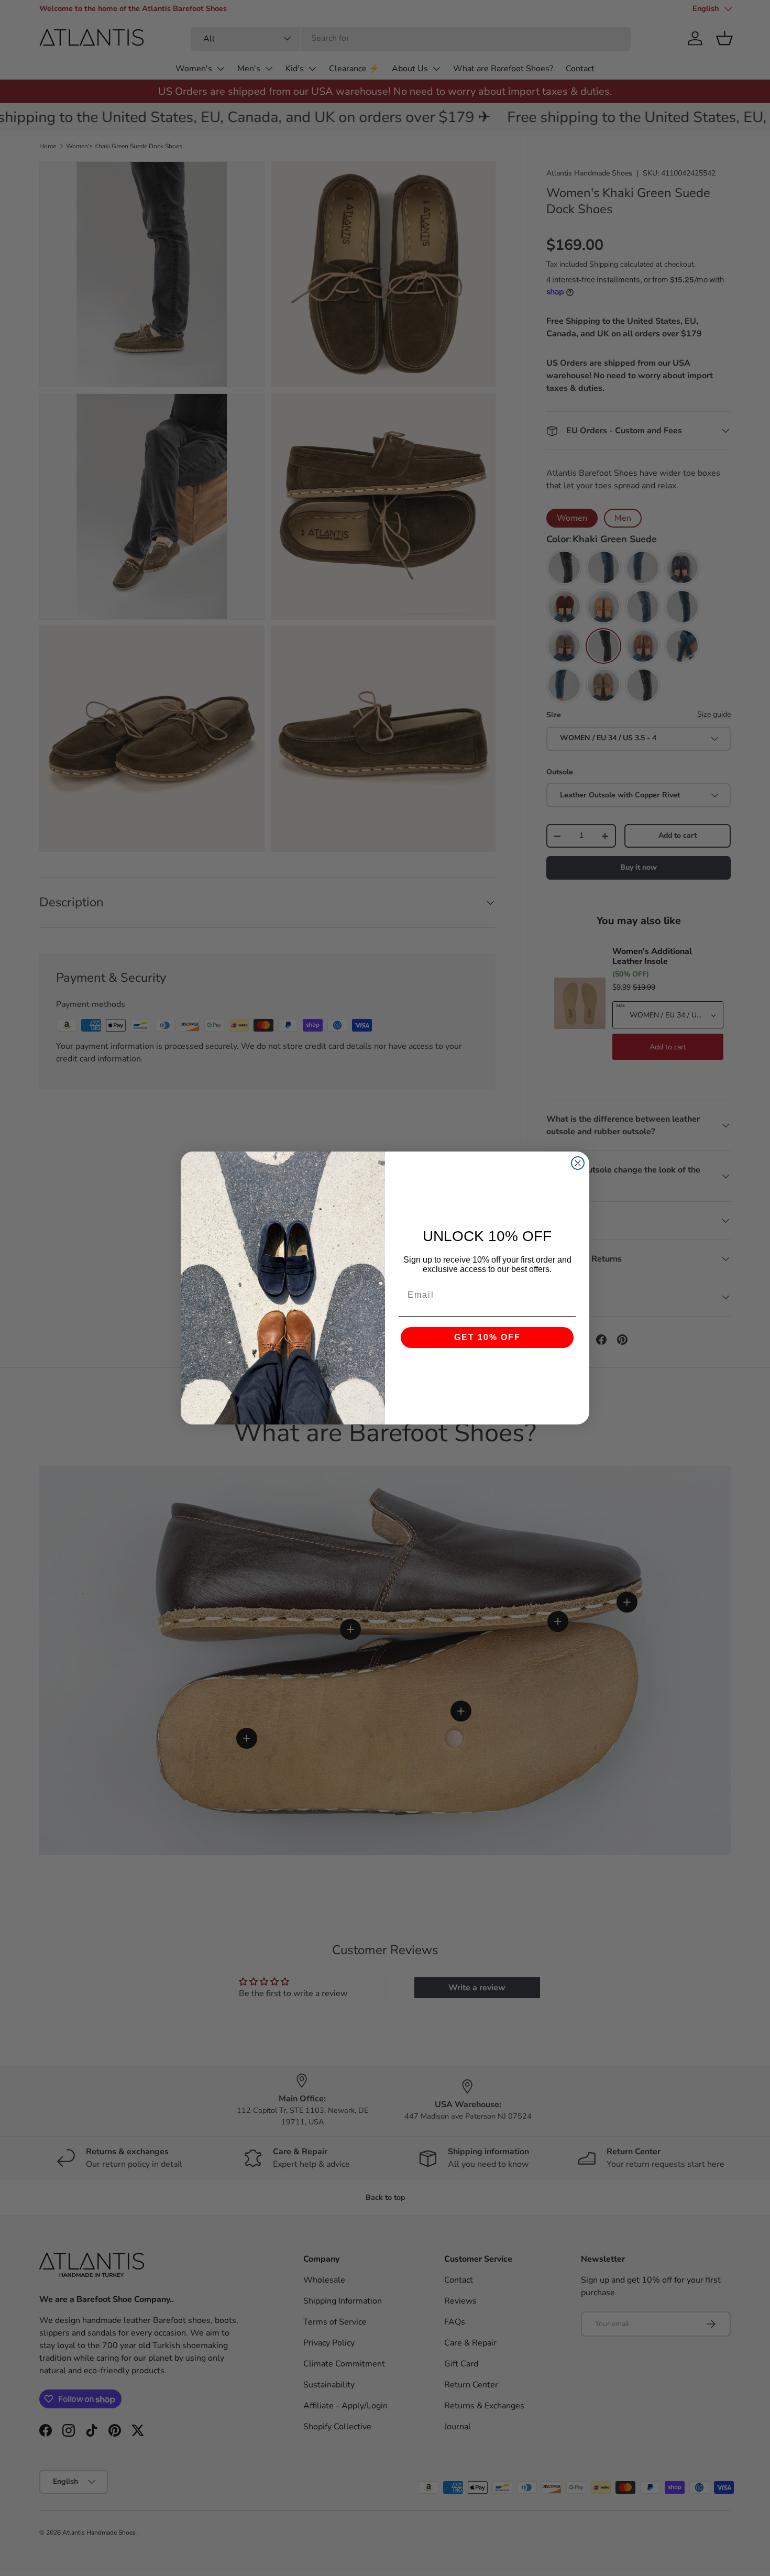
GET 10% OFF (487, 1337)
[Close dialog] (578, 1163)
